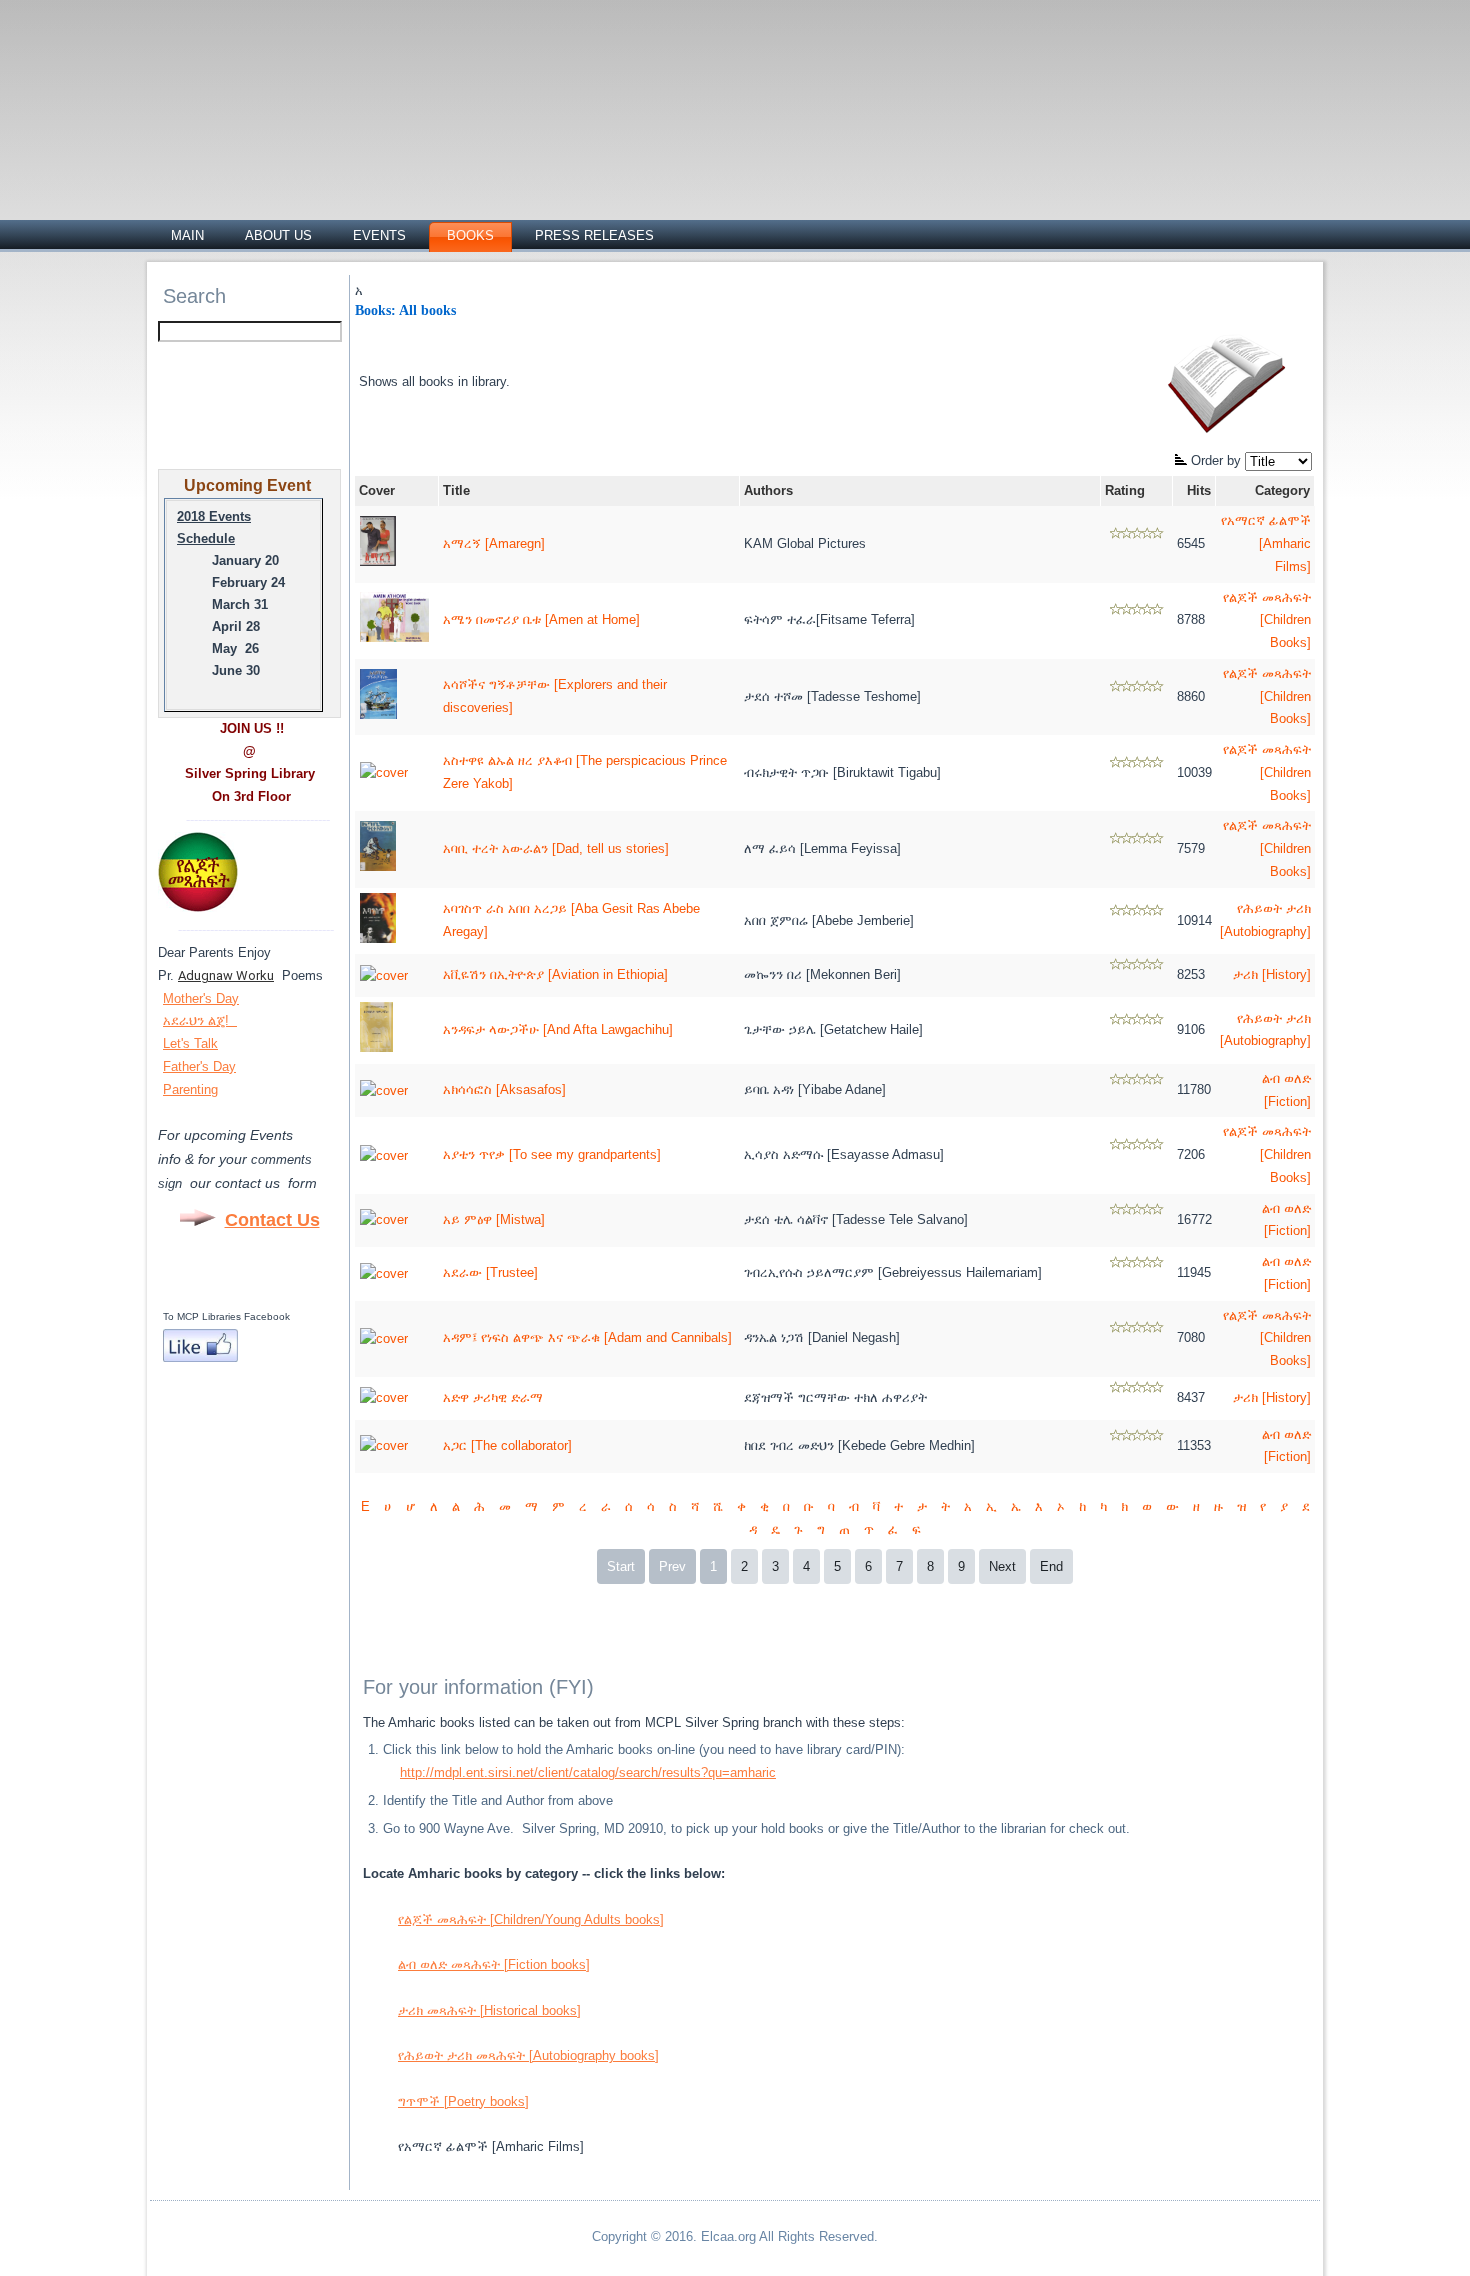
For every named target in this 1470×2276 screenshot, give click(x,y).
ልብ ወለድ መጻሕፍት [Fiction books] (494, 1964)
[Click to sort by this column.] (1183, 460)
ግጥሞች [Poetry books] (463, 2101)
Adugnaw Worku (226, 975)
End (1051, 1566)
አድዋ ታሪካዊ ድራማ (493, 1397)
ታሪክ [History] (1272, 974)
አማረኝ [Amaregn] (494, 543)
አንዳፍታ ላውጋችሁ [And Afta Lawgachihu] (558, 1029)
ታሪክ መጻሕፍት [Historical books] (489, 2010)
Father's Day (199, 1066)
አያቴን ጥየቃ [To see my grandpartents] (552, 1154)
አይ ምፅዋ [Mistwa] (494, 1219)
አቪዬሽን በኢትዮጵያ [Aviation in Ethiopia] (555, 974)
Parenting (190, 1089)
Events (379, 235)
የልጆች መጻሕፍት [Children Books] (1267, 620)
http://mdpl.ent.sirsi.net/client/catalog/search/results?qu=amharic (588, 1772)
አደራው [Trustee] (490, 1272)
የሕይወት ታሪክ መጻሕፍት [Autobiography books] (528, 2055)
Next (1002, 1566)
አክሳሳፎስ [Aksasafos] (504, 1089)
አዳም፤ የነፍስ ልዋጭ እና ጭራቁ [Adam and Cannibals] (587, 1337)
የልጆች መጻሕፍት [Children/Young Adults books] (531, 1919)
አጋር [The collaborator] (507, 1445)
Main (187, 235)
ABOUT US (278, 235)
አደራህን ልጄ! (198, 1020)
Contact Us (272, 1220)
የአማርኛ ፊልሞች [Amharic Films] (1266, 543)
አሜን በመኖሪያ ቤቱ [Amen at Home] (541, 619)
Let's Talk (190, 1043)
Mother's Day (201, 998)
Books (470, 235)
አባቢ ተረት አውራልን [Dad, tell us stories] (556, 848)
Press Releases (594, 235)
